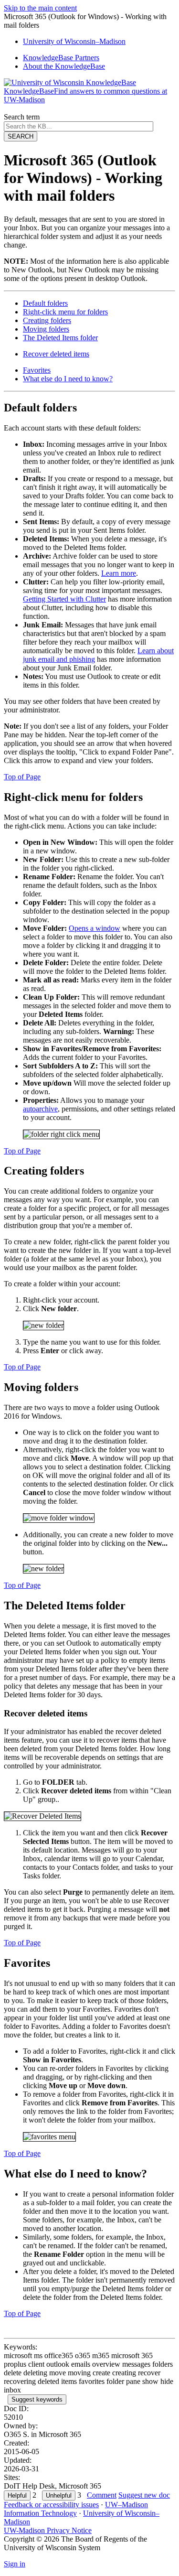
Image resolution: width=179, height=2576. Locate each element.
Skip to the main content (40, 8)
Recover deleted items (56, 354)
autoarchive (40, 1109)
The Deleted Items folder (60, 338)
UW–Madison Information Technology (76, 2509)
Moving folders (46, 329)
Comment (102, 2495)
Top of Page (22, 777)
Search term (22, 117)
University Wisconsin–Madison (74, 41)
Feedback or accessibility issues (51, 2505)
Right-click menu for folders (65, 312)
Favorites (37, 370)
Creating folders (47, 320)
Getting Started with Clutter (64, 599)
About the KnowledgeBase (64, 66)
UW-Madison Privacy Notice (48, 2530)
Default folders (45, 303)
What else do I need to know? (68, 379)
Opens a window (95, 928)
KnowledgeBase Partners (61, 58)
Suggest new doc (144, 2495)
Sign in (15, 2564)
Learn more (119, 573)
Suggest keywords (37, 2399)
